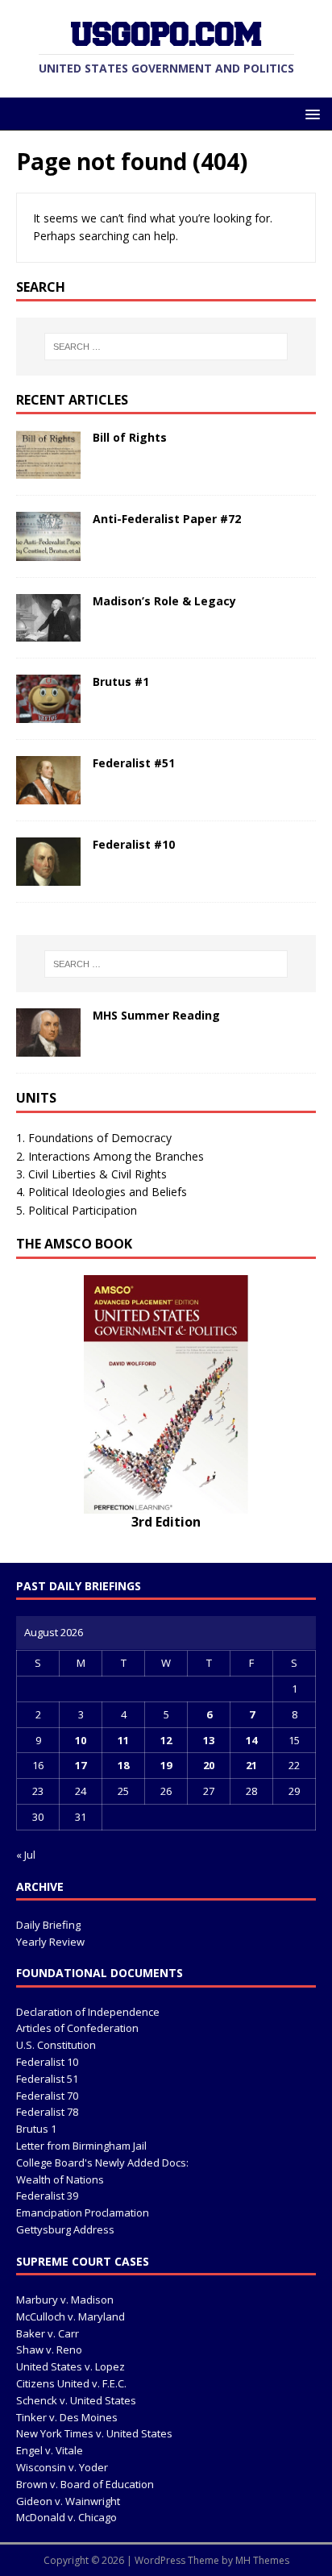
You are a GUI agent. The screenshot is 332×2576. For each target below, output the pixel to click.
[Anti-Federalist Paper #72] (48, 551)
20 (209, 1765)
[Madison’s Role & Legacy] (48, 632)
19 (166, 1765)
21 (251, 1765)
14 (251, 1740)
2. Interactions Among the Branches (110, 1156)
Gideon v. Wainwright (68, 2501)
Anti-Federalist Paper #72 (167, 519)
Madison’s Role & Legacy (164, 601)
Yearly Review (50, 1942)
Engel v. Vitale (50, 2450)
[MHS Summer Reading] (48, 1047)
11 (123, 1740)
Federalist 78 (47, 2112)
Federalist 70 (47, 2096)
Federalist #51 (134, 763)
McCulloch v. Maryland (71, 2316)
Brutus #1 (121, 681)
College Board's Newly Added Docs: (102, 2163)
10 (81, 1740)
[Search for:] (166, 347)
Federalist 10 (47, 2062)
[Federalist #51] (48, 795)
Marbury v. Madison (65, 2300)
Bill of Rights (130, 437)
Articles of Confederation (77, 2028)
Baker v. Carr (48, 2333)
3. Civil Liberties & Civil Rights (91, 1174)
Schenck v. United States (76, 2400)
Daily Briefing (48, 1925)
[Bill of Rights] (48, 469)
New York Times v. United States (94, 2433)
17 (81, 1765)
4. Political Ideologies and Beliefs (102, 1192)
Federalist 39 (47, 2196)
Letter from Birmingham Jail (81, 2146)
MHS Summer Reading (156, 1015)
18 (123, 1765)
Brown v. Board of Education (85, 2484)
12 (166, 1740)
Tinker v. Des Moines (67, 2417)
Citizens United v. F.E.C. (71, 2383)
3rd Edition (166, 1522)
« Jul (26, 1855)
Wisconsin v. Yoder (62, 2467)
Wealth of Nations (60, 2179)
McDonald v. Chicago (66, 2517)
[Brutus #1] (48, 713)
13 (209, 1740)
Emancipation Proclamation (83, 2212)
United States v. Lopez (71, 2366)
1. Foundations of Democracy (94, 1138)
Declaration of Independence (88, 2012)
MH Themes (262, 2560)
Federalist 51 (47, 2079)
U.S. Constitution (56, 2045)
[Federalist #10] (48, 877)
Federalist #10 (134, 844)
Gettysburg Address (65, 2229)
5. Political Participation (77, 1210)
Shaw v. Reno (49, 2350)
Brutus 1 (36, 2129)
